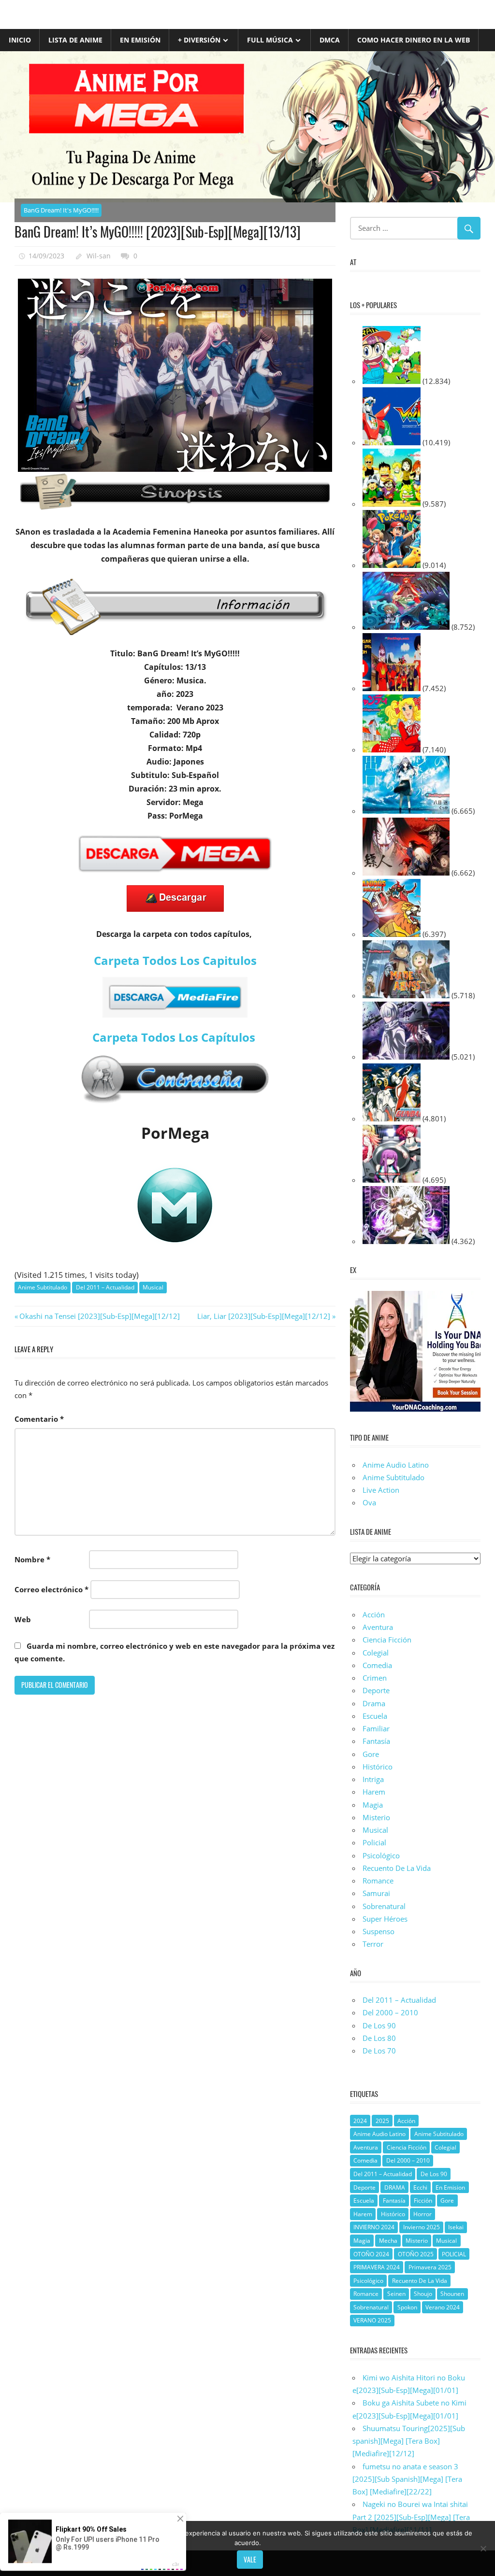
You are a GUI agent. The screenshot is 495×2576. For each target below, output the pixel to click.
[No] (483, 2548)
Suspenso (379, 1931)
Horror (422, 2214)
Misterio (376, 1817)
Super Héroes (385, 1919)
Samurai (376, 1893)
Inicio (20, 40)
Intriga (373, 1779)
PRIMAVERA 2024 (377, 2267)
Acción (374, 1614)
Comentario (39, 1419)
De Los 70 (379, 2051)
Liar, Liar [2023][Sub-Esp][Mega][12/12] (264, 1316)
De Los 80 (379, 2038)
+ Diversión (199, 40)
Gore (371, 1754)
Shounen (452, 2294)
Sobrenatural (384, 1906)
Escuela (375, 1716)
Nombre (32, 1559)
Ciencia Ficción (387, 1640)
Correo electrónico (51, 1589)
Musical (153, 1287)
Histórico (378, 1767)
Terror (373, 1944)
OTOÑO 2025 (416, 2254)
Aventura (378, 1627)
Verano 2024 (443, 2307)
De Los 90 (379, 2025)
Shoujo (423, 2294)
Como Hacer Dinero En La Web (414, 40)
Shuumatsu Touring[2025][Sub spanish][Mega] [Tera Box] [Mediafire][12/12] (409, 2441)
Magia (373, 1805)
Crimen (375, 1678)
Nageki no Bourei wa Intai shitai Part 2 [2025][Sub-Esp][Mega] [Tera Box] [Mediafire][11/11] (411, 2517)
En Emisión (140, 40)
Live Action (381, 1490)
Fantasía (376, 1741)
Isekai (456, 2227)
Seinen (396, 2294)
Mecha (388, 2241)
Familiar (376, 1728)
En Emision (450, 2187)
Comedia (377, 1665)
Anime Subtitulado (43, 1287)
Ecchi (420, 2187)
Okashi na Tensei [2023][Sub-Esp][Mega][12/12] (99, 1316)
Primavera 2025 (430, 2267)
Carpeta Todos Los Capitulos (175, 960)
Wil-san (99, 256)
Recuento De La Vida (397, 1868)
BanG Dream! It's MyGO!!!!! (61, 210)
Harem (374, 1792)
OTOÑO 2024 (371, 2254)
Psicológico (381, 1855)
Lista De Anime (75, 40)
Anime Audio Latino (396, 1465)
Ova (369, 1502)
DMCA (330, 40)
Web (23, 1619)
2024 (360, 2121)
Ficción (423, 2201)
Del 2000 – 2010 (390, 2012)
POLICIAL (454, 2254)
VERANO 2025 (372, 2320)
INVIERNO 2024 (374, 2227)
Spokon (407, 2307)
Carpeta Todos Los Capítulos (175, 1037)
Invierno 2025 (422, 2227)
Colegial (376, 1653)
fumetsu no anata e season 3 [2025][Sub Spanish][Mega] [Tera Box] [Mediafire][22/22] (407, 2479)
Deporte (376, 1690)
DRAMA (395, 2187)
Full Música (270, 40)
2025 (382, 2121)
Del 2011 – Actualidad (105, 1287)
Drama (374, 1703)
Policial (374, 1842)
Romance (378, 1881)
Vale (250, 2559)
